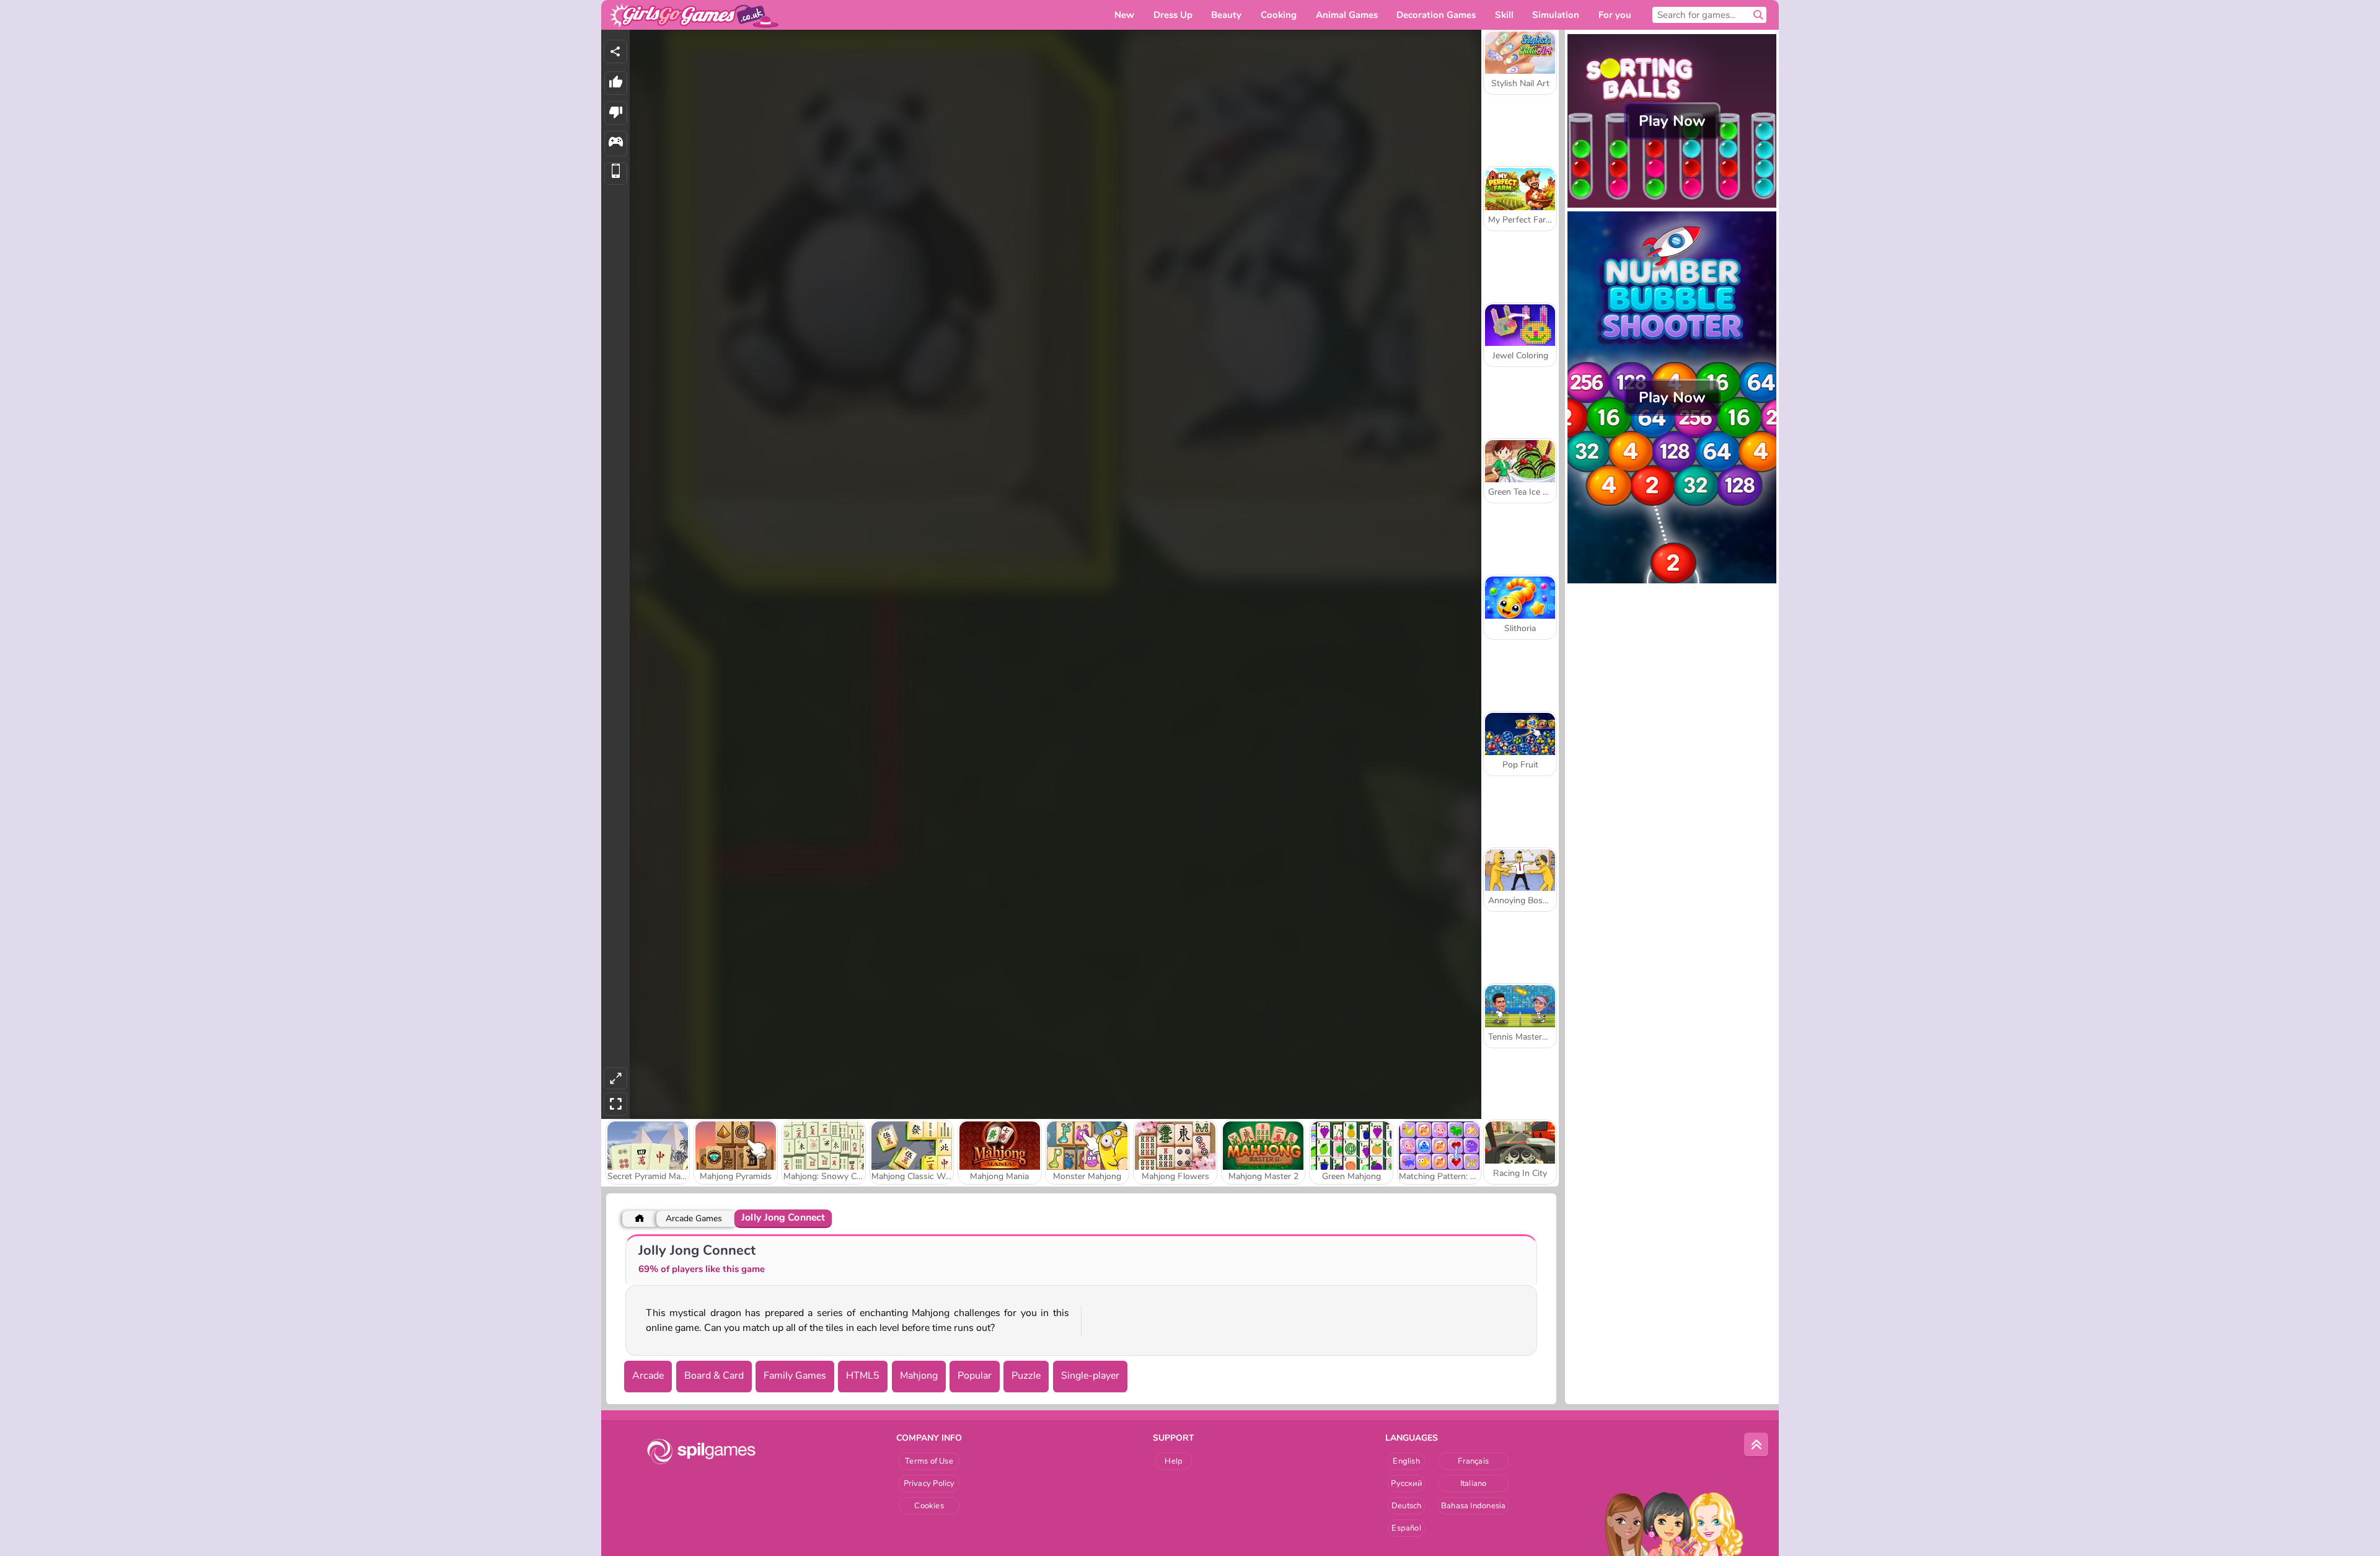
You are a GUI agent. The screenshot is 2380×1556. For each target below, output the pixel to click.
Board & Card (714, 1376)
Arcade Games (694, 1218)
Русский (1406, 1483)
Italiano (1474, 1483)
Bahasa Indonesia (1474, 1506)
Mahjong (919, 1376)
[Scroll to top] (1756, 1445)
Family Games (795, 1376)
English (1406, 1461)
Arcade (648, 1376)
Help (1174, 1461)
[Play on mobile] (616, 174)
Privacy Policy (929, 1483)
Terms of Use (929, 1461)
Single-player (1090, 1376)
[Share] (615, 51)
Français (1473, 1461)
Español (1406, 1528)
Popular (975, 1376)
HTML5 (863, 1376)
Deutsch (1407, 1506)
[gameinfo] (616, 144)
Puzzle (1026, 1376)
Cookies (929, 1506)
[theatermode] (615, 1078)
